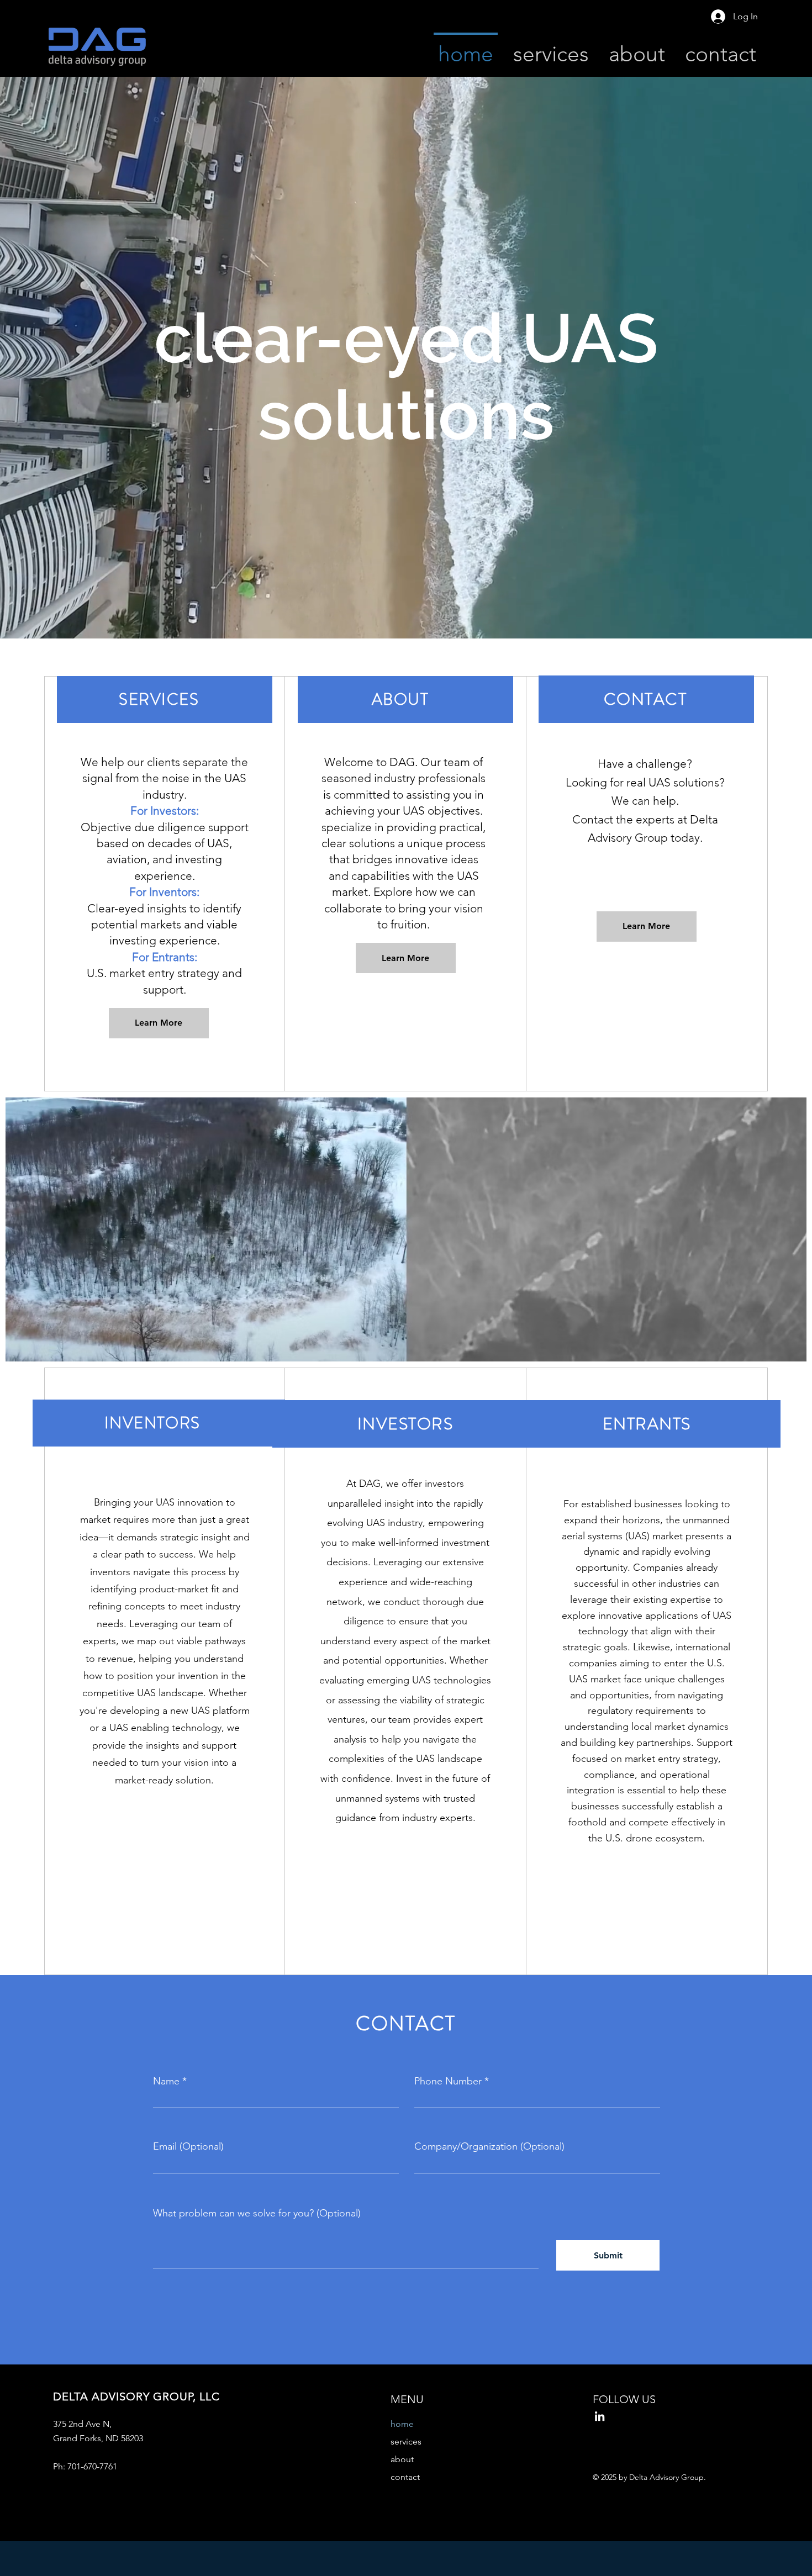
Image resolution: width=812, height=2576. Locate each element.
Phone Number (448, 2081)
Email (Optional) (188, 2146)
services (406, 2442)
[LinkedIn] (600, 2416)
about (402, 2459)
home (402, 2424)
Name (166, 2081)
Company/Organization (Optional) (489, 2146)
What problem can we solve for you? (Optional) (257, 2213)
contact (405, 2477)
